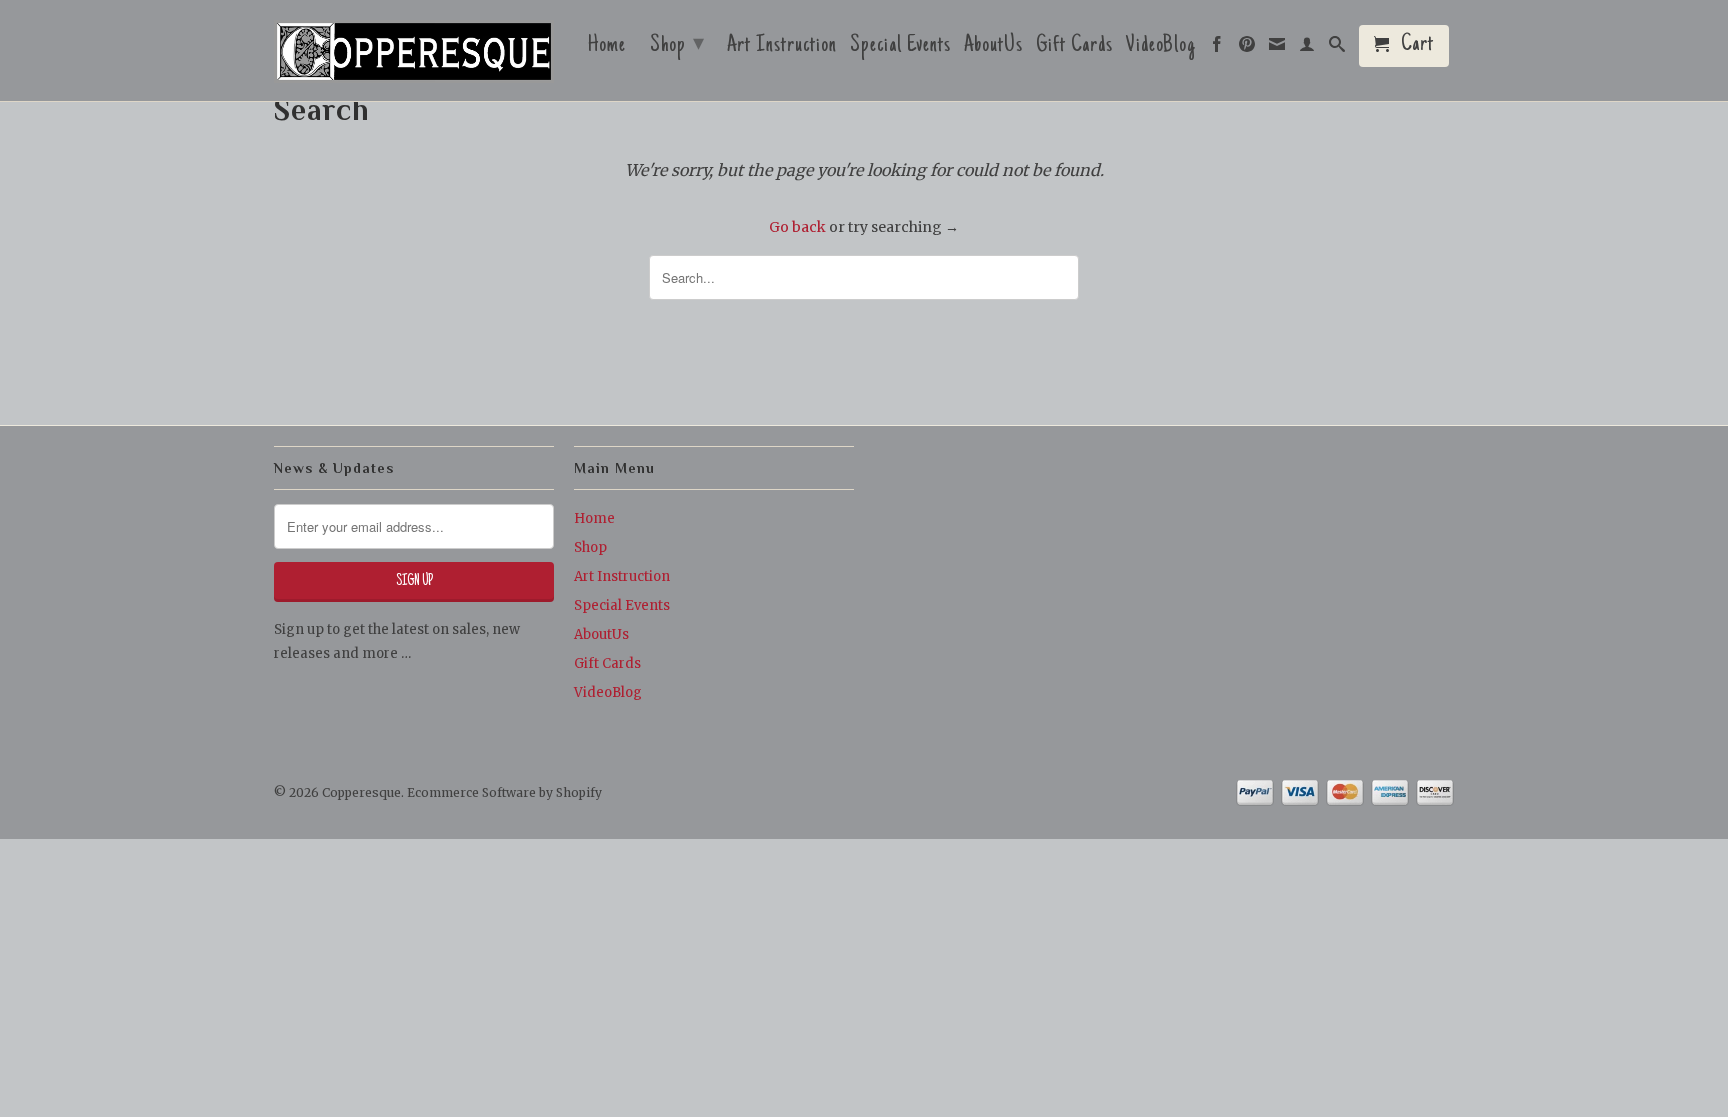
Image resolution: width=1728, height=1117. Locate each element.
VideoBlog (1161, 48)
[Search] (1337, 49)
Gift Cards (1074, 48)
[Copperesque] (414, 53)
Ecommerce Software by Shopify (504, 792)
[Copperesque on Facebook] (1217, 49)
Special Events (900, 48)
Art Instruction (782, 48)
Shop (677, 46)
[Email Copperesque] (1277, 49)
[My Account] (1307, 49)
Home (607, 48)
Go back (797, 227)
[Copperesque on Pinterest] (1247, 49)
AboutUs (993, 48)
